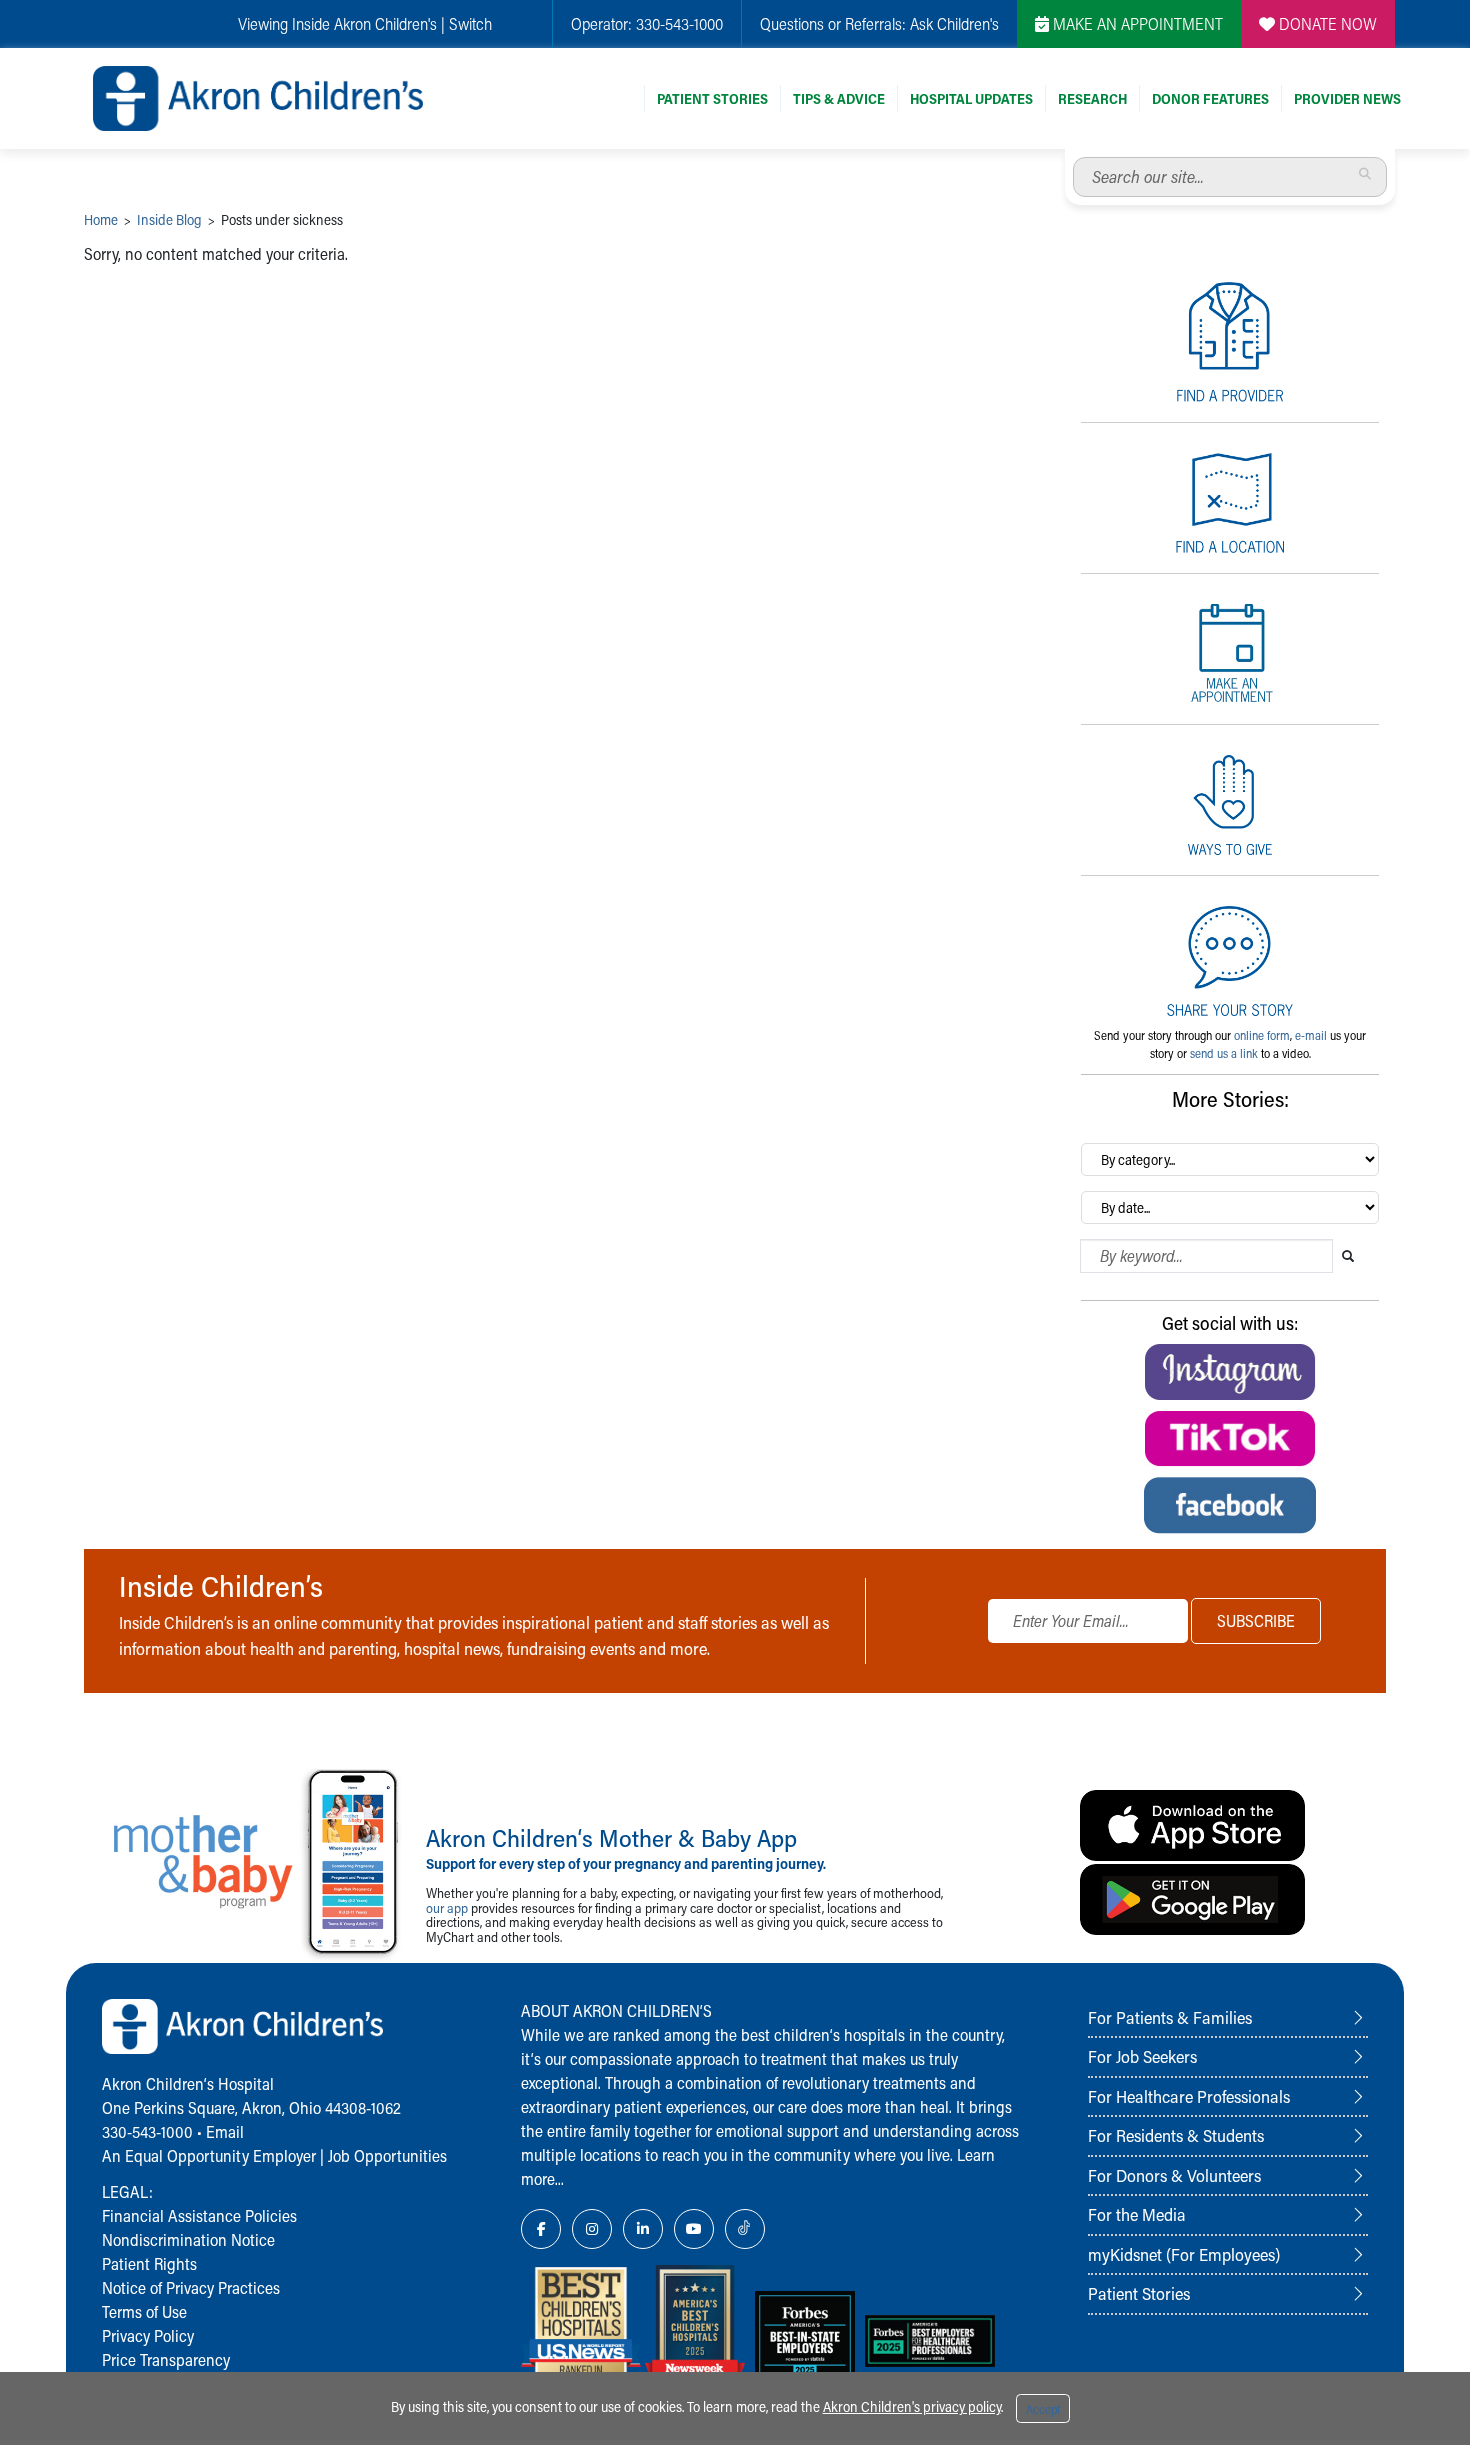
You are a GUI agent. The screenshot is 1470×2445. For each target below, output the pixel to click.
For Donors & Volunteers (1174, 2175)
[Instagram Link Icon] (592, 2229)
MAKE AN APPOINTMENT (1136, 23)
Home (101, 219)
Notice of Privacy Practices (191, 2287)
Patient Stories (712, 98)
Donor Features (1210, 98)
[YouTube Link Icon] (694, 2229)
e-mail (1311, 1035)
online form (1262, 1035)
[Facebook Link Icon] (541, 2229)
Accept (1043, 2409)
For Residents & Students (1176, 2135)
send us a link (1224, 1053)
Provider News (1347, 98)
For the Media (1137, 2214)
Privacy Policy (148, 2335)
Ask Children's (954, 23)
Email (225, 2131)
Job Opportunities (387, 2155)
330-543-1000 (679, 23)
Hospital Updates (971, 98)
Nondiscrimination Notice (188, 2239)
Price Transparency (166, 2359)
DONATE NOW (1326, 23)
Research (1092, 98)
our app (447, 1907)
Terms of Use (144, 2311)
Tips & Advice (839, 98)
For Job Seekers (1142, 2056)
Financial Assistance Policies (199, 2215)
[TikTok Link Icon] (745, 2229)
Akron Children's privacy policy (912, 2406)
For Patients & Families (1170, 2017)
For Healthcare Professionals (1189, 2096)
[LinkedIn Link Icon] (643, 2229)
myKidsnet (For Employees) (1184, 2254)
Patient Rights (149, 2263)
